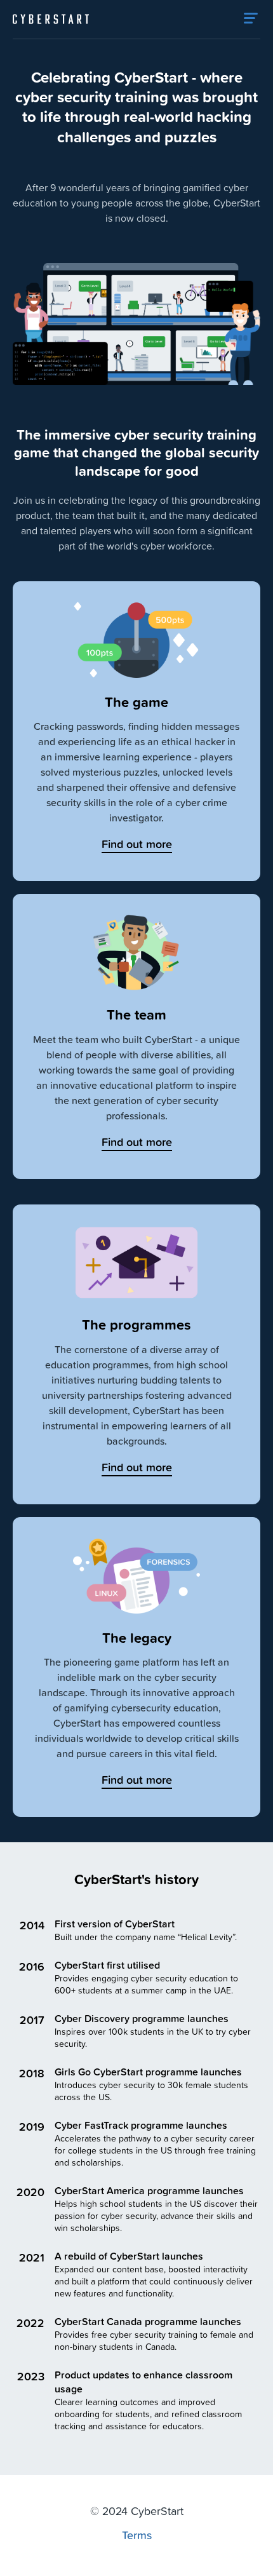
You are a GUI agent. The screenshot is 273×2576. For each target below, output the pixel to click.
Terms (137, 2535)
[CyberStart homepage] (51, 19)
